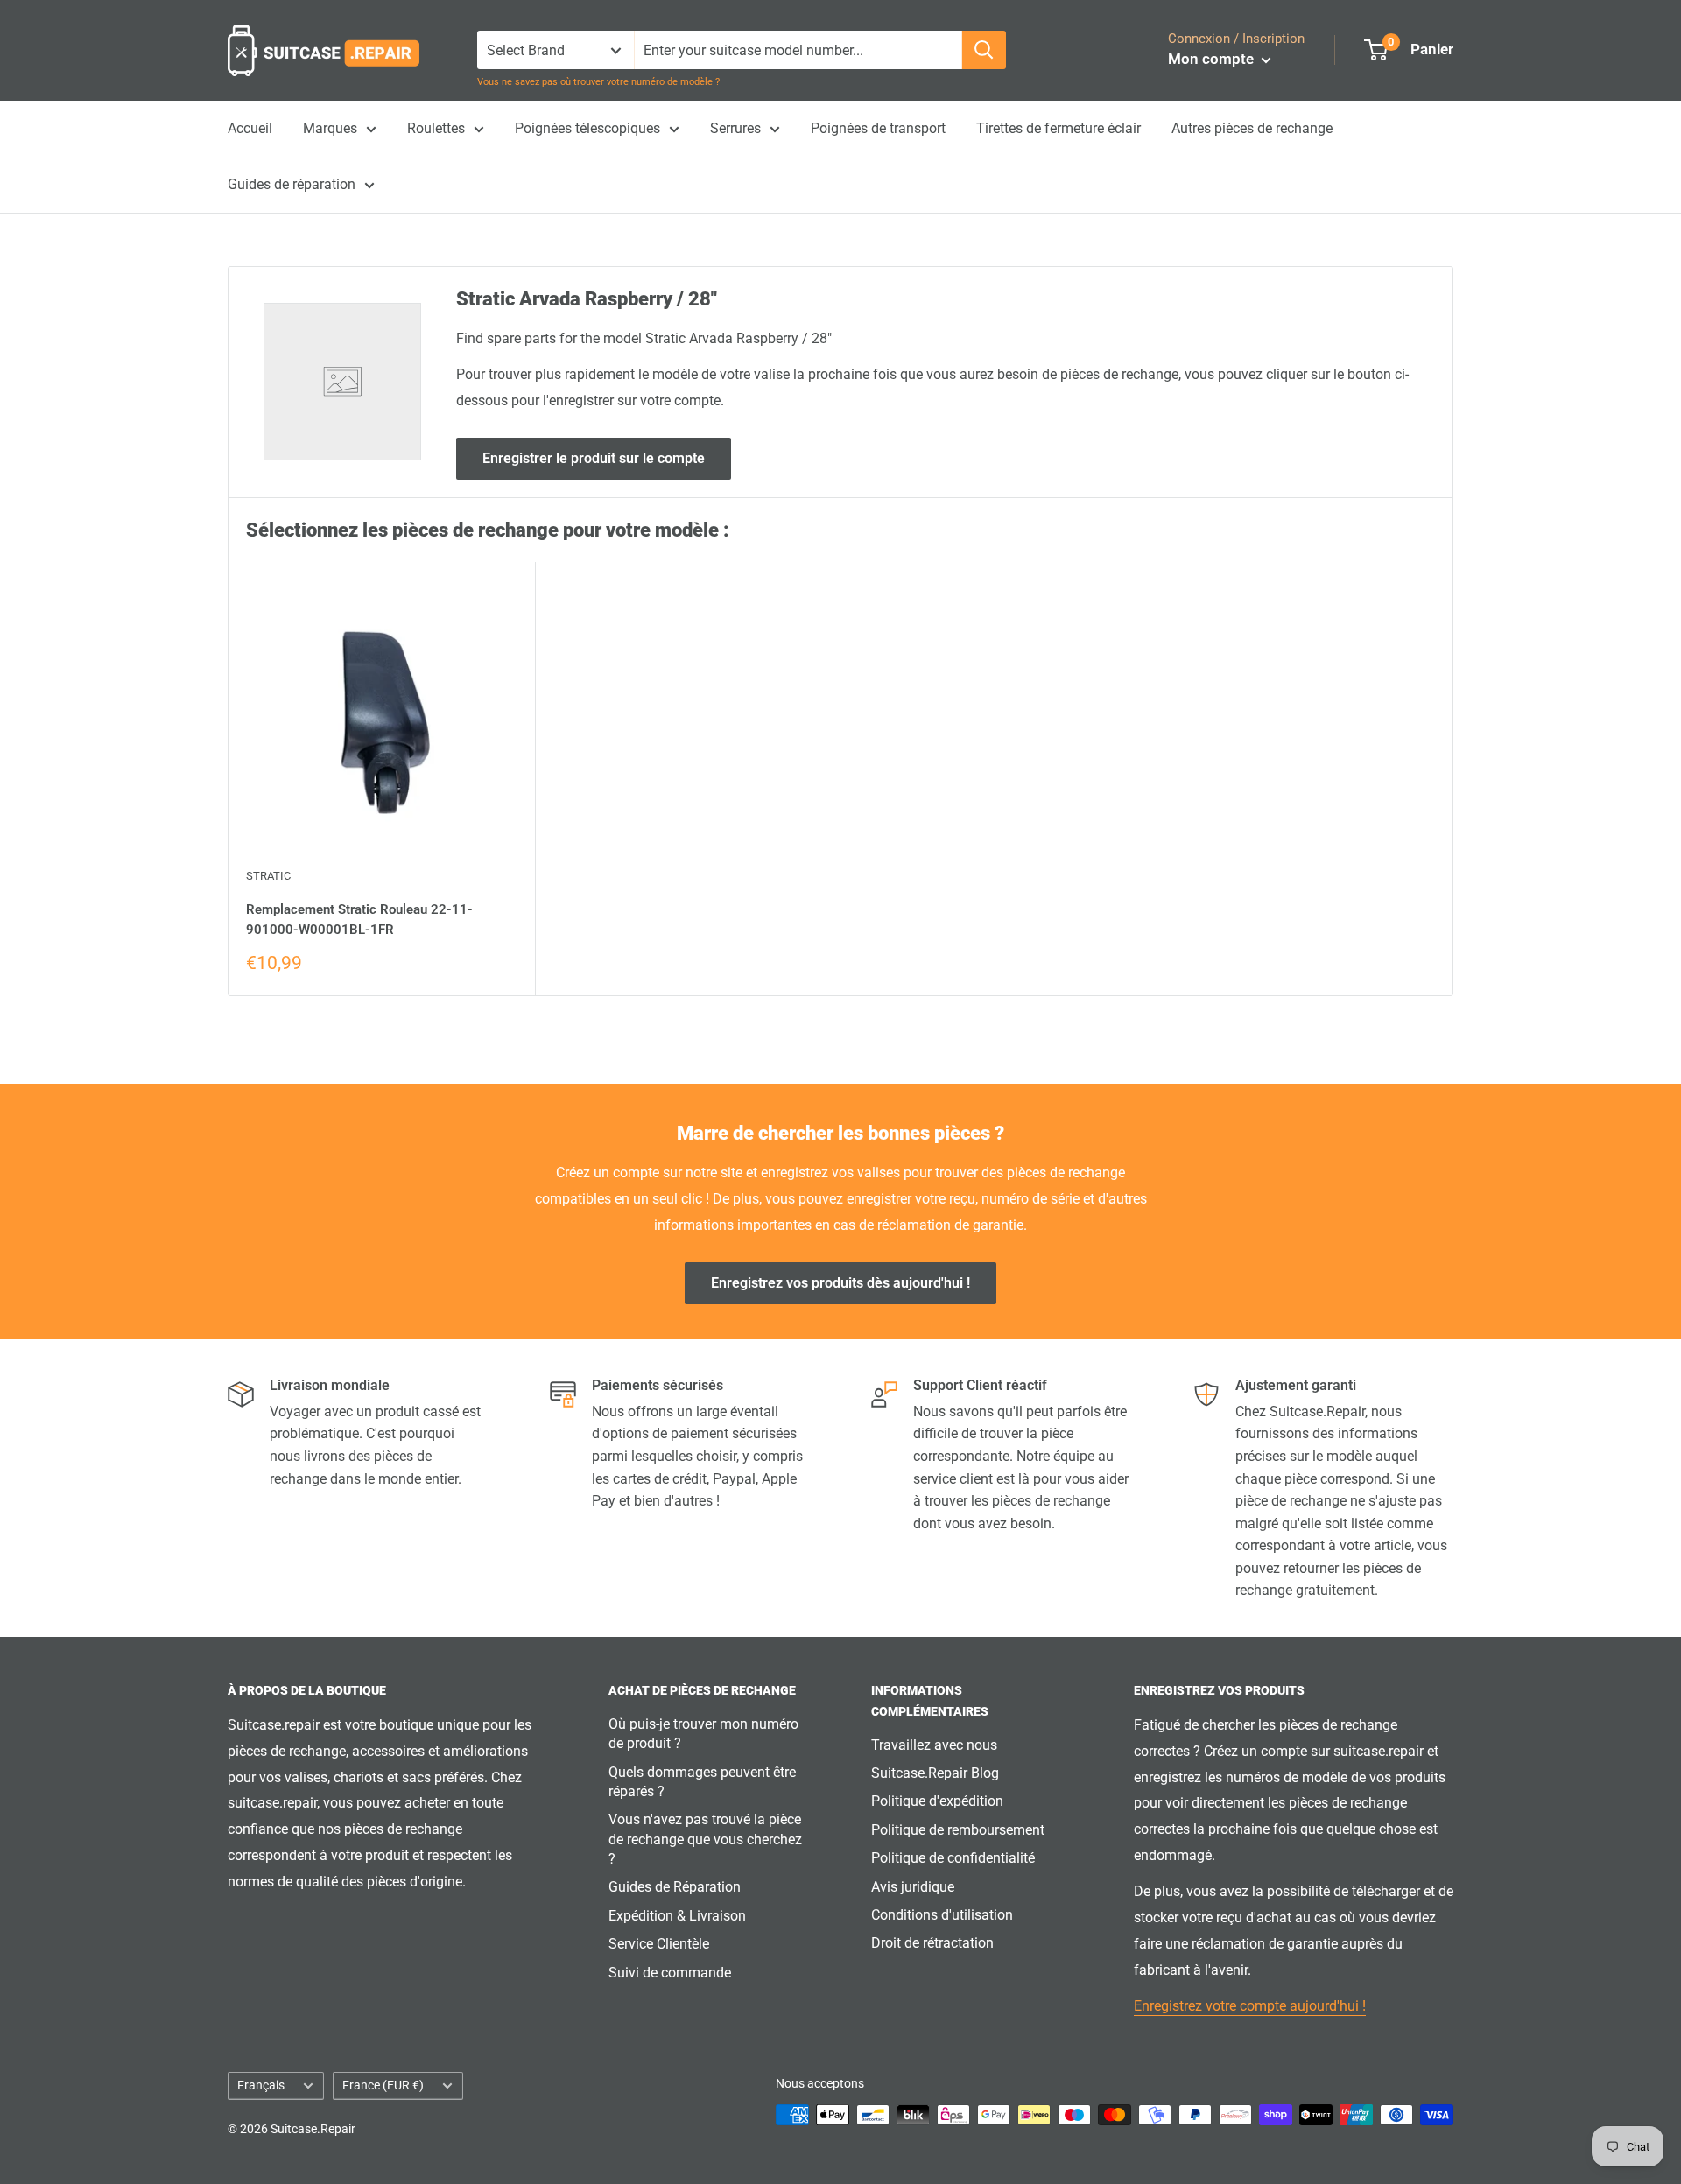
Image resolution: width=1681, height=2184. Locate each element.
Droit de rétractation (932, 1943)
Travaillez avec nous (934, 1745)
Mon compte (1213, 59)
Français (261, 2085)
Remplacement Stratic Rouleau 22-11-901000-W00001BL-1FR (359, 920)
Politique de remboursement (958, 1830)
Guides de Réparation (675, 1887)
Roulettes (436, 128)
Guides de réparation (292, 184)
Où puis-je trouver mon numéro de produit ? (703, 1734)
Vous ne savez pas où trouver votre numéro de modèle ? (598, 82)
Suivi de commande (670, 1973)
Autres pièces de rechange (1252, 128)
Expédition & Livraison (677, 1916)
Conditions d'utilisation (942, 1915)
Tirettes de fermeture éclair (1059, 128)
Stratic (268, 876)
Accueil (250, 128)
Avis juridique (913, 1887)
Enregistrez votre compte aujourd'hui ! (1250, 2006)
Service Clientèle (659, 1944)
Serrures (735, 128)
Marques (330, 128)
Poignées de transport (878, 128)
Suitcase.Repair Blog (935, 1773)
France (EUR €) (383, 2085)
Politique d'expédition (937, 1801)
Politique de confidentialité (953, 1858)
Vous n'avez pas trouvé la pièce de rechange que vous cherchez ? (705, 1839)
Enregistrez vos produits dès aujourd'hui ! (840, 1283)
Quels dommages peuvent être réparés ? (702, 1782)
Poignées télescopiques (587, 128)
